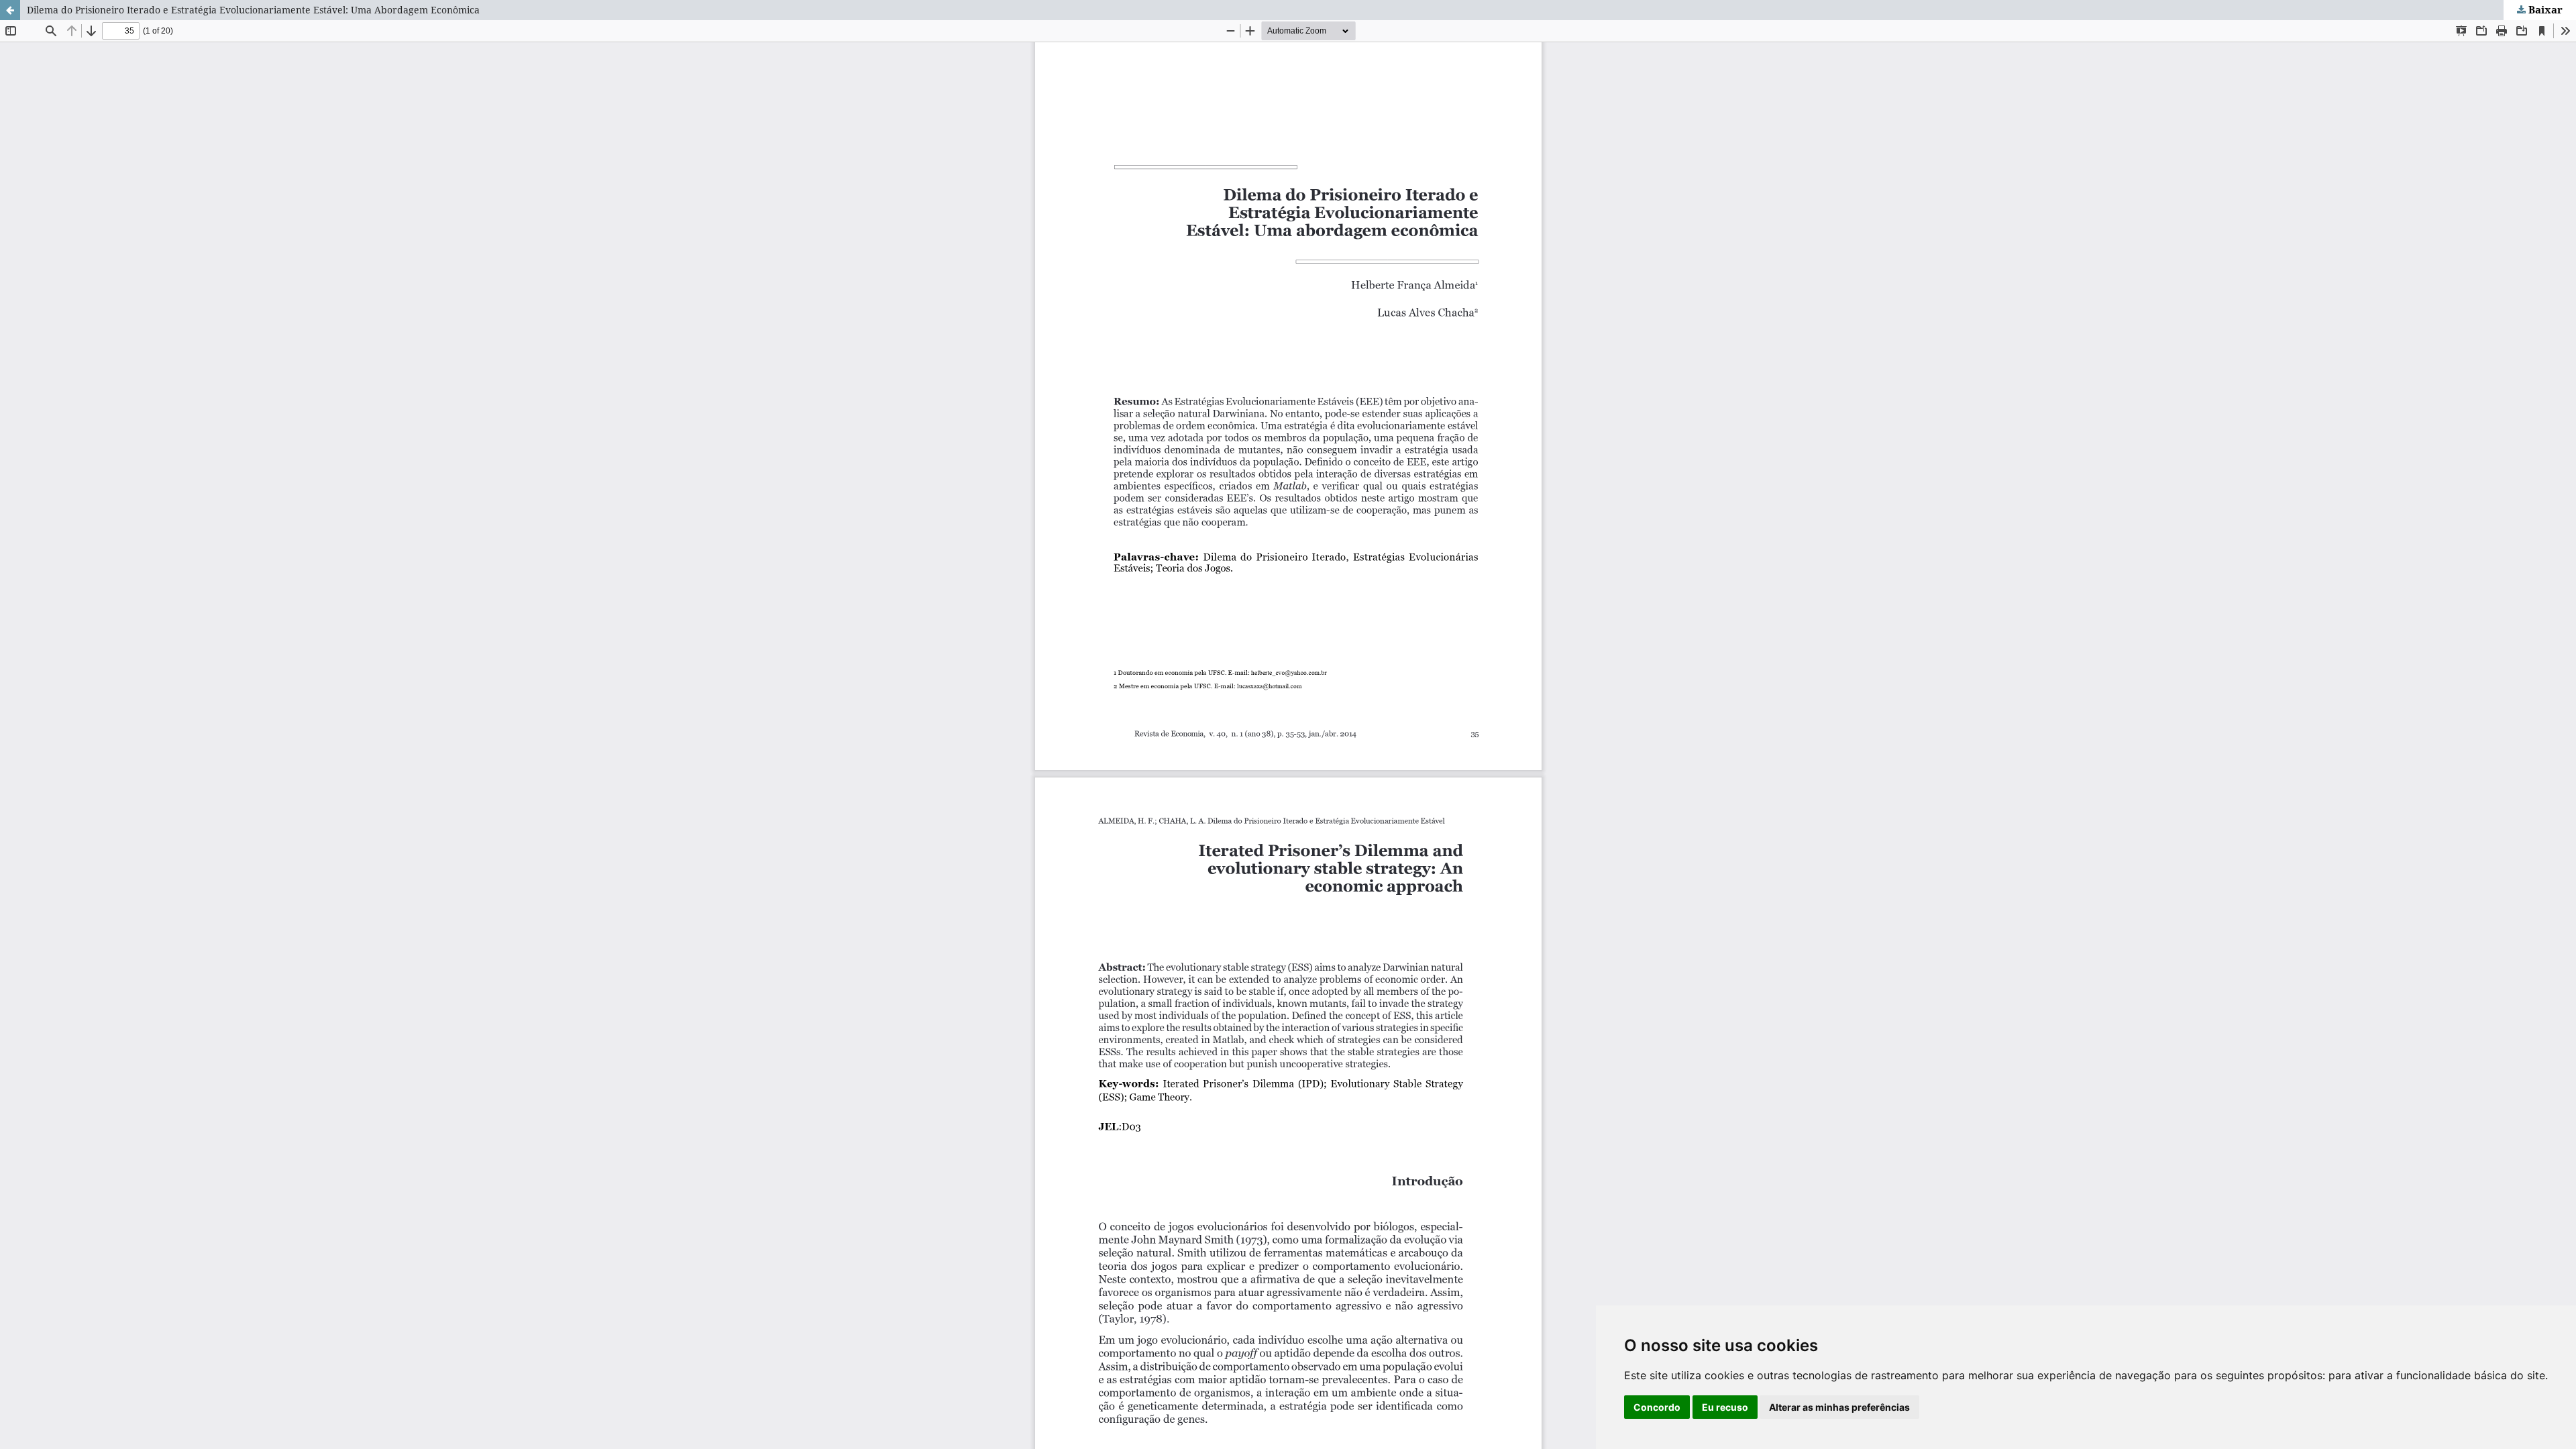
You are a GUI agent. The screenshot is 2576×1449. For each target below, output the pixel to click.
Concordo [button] (1657, 1407)
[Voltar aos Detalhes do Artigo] (10, 10)
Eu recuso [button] (1725, 1407)
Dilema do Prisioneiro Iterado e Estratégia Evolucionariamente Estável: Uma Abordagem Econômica (253, 10)
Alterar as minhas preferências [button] (1839, 1407)
